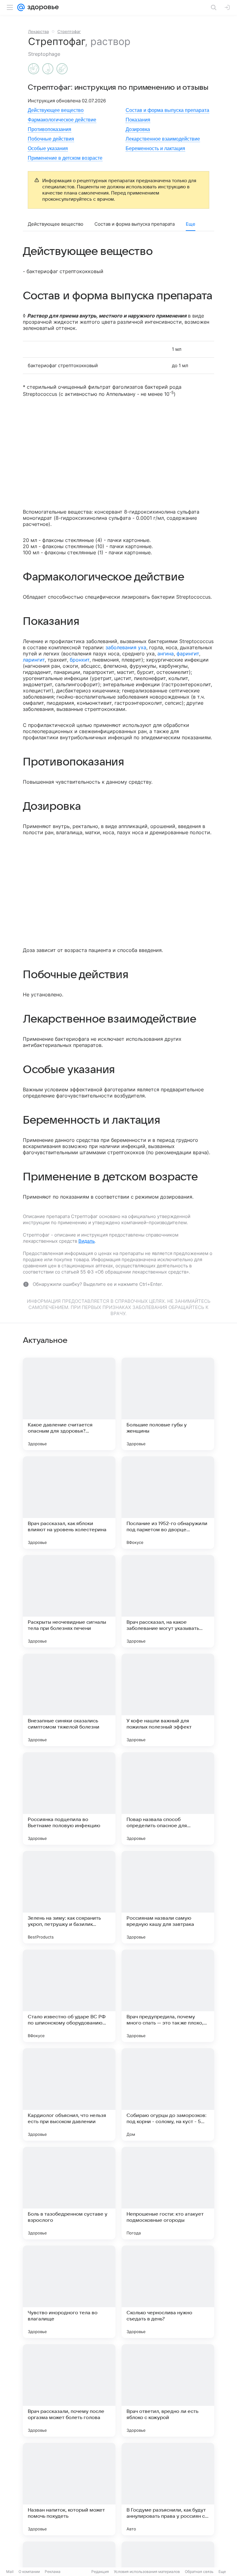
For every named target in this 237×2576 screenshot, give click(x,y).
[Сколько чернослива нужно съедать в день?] (168, 2292)
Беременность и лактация (155, 148)
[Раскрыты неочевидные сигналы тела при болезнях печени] (69, 1601)
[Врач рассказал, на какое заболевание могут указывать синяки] (168, 1601)
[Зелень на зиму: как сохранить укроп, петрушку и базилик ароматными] (69, 1897)
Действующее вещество (56, 110)
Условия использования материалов (147, 2572)
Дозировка (138, 129)
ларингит (34, 660)
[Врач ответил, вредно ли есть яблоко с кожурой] (168, 2390)
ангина (166, 654)
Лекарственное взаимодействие (163, 139)
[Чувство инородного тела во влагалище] (69, 2292)
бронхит (80, 660)
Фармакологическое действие (62, 120)
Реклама (53, 2572)
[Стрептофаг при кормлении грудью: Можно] (48, 69)
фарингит (188, 654)
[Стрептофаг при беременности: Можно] (34, 69)
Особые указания (48, 148)
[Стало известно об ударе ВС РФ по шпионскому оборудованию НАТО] (69, 1996)
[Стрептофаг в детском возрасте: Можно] (62, 69)
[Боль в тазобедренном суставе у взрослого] (69, 2193)
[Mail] (21, 7)
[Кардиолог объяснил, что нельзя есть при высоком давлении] (69, 2094)
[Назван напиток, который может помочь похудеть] (69, 2489)
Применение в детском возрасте (65, 158)
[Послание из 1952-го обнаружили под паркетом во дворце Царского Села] (168, 1503)
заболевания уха (126, 647)
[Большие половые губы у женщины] (168, 1404)
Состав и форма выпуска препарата (167, 110)
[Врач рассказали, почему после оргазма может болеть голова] (69, 2390)
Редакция (100, 2572)
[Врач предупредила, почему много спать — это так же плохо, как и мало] (168, 1996)
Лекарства (38, 31)
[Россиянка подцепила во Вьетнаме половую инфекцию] (69, 1799)
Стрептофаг (69, 31)
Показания (138, 120)
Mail (10, 2572)
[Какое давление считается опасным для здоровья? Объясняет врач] (69, 1404)
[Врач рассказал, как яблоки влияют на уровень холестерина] (69, 1503)
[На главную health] (42, 7)
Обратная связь (199, 2572)
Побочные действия (51, 139)
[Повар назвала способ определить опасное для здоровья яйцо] (168, 1799)
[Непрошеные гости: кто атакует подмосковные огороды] (168, 2193)
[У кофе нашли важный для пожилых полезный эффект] (168, 1700)
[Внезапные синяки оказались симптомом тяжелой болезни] (69, 1700)
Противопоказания (50, 129)
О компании (29, 2572)
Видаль (87, 1241)
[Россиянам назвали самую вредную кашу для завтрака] (168, 1897)
